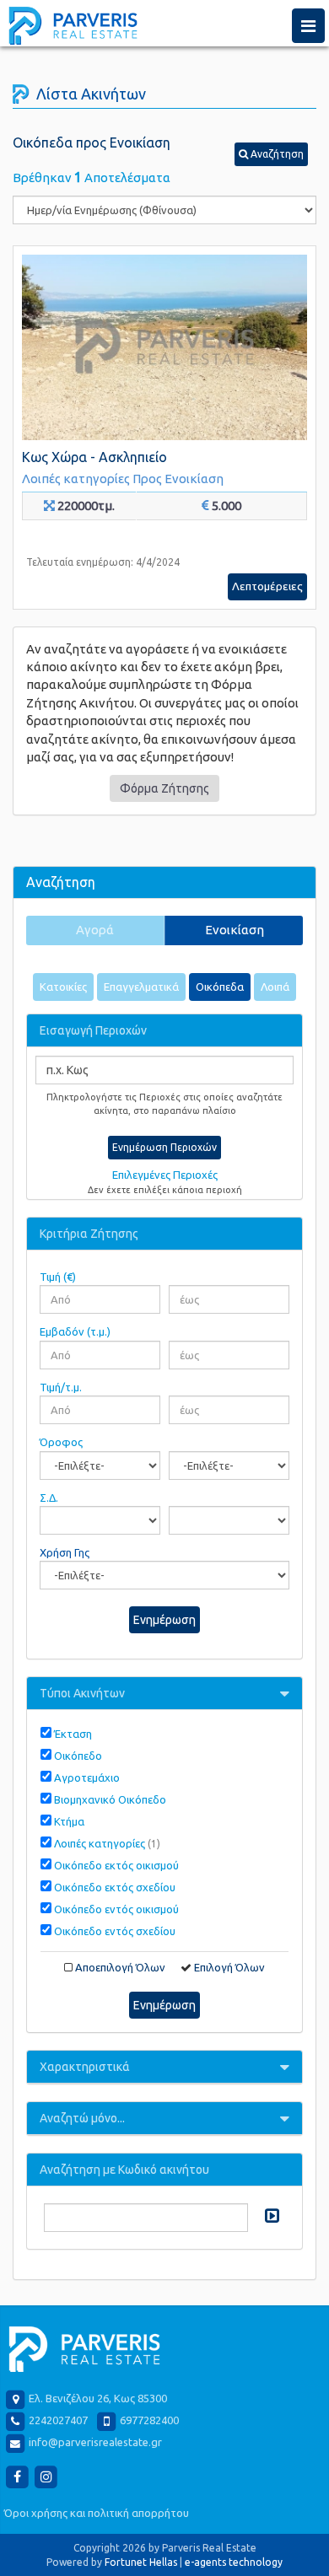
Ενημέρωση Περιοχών (164, 1147)
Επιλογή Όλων (229, 1967)
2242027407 (58, 2420)
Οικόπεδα (220, 987)
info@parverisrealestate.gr (95, 2442)
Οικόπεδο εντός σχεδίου (115, 1931)
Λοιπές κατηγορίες (107, 1843)
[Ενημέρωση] (270, 2216)
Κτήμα (69, 1821)
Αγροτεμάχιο (87, 1777)
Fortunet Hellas (141, 2562)
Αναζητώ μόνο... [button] (82, 2118)
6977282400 (149, 2420)
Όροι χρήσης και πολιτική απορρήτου (97, 2513)
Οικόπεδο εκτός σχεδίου (115, 1887)
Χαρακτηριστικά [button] (85, 2067)
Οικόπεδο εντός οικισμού (116, 1909)
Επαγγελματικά (141, 987)
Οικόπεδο (78, 1756)
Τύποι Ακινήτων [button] (82, 1693)
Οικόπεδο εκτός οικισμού (116, 1865)
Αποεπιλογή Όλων (120, 1967)
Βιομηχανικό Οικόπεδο (110, 1799)
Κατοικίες (63, 987)
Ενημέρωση (164, 1620)
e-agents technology (234, 2562)
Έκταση (73, 1734)
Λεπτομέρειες (267, 586)
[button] (271, 154)
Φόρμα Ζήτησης (164, 788)
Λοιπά (275, 987)
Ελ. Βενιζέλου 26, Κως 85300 (98, 2398)
